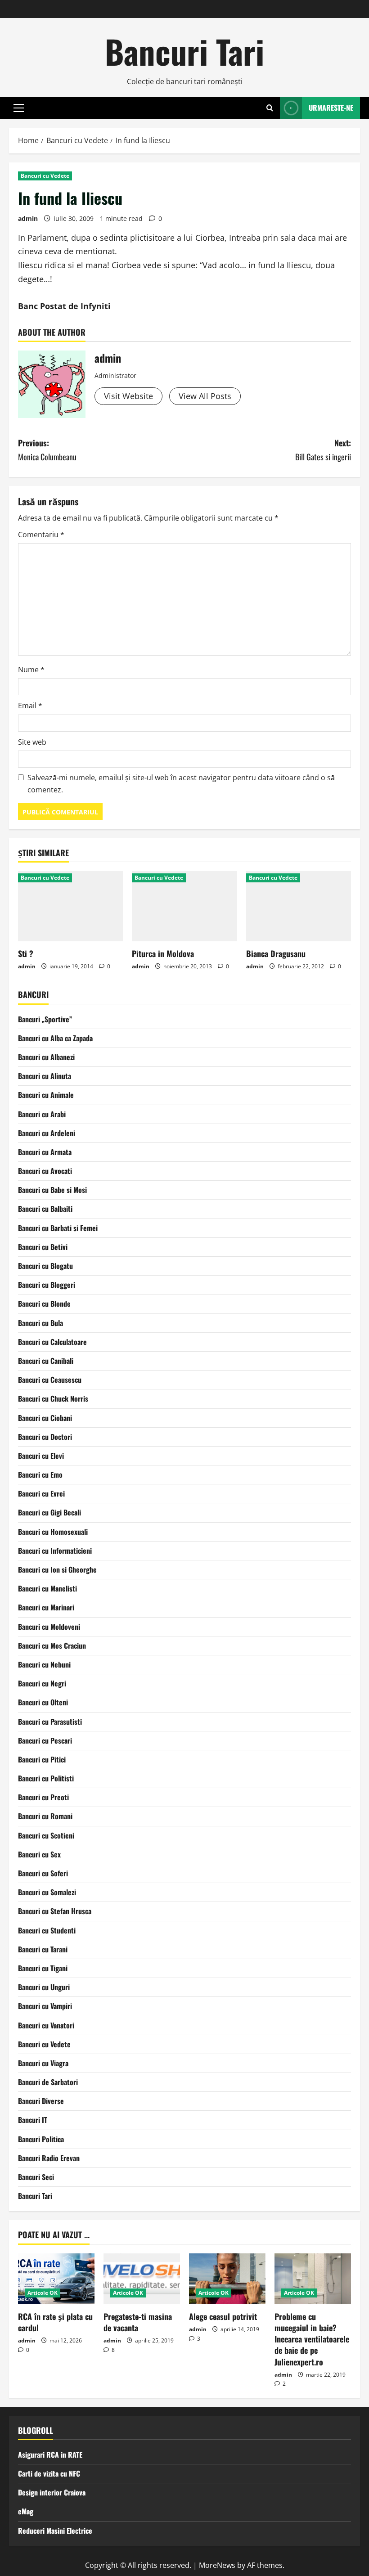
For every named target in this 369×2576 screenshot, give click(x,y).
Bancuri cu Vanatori (46, 2025)
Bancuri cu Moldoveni (49, 1627)
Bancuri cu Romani (45, 1816)
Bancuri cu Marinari (46, 1607)
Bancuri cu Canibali (46, 1361)
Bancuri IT (33, 2120)
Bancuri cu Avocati (45, 1171)
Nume (31, 670)
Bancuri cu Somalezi (47, 1892)
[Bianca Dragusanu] (299, 906)
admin (28, 218)
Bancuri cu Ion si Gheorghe (57, 1569)
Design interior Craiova (52, 2492)
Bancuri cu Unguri (44, 1987)
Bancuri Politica (41, 2139)
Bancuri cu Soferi (43, 1873)
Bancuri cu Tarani (43, 1949)
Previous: (47, 450)
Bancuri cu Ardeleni (47, 1133)
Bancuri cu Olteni (43, 1702)
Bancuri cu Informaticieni (55, 1551)
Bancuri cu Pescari (45, 1740)
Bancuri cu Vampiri (45, 2006)
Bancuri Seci (36, 2177)
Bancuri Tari (184, 51)
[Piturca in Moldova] (184, 906)
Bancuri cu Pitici (42, 1759)
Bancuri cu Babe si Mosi (52, 1190)
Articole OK (43, 2293)
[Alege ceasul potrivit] (227, 2279)
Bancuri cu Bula (40, 1323)
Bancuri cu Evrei (41, 1493)
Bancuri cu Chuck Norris (53, 1398)
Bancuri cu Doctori (45, 1437)
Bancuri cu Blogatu (45, 1266)
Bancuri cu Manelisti (47, 1588)
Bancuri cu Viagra (43, 2063)
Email (30, 706)
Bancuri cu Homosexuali (53, 1532)
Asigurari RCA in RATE (50, 2455)
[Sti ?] (70, 906)
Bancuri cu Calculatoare (52, 1342)
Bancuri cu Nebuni (44, 1664)
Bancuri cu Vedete (45, 176)
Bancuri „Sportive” (45, 1019)
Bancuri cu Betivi (43, 1247)
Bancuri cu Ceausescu (50, 1380)
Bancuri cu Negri (42, 1683)
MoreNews (217, 2565)
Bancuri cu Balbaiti (45, 1209)
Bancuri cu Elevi (41, 1456)
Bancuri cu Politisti (46, 1778)
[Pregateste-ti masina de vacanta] (142, 2279)
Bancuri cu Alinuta (45, 1076)
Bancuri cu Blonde (44, 1304)
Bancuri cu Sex (39, 1854)
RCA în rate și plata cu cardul (55, 2322)
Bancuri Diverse (41, 2101)
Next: (323, 450)
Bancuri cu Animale (46, 1095)
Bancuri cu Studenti (47, 1930)
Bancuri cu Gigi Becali (49, 1512)
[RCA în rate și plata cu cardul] (56, 2279)
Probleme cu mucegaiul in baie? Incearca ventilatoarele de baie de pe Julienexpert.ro (312, 2339)
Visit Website (128, 396)
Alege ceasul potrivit (223, 2316)
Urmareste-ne (331, 108)
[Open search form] (270, 108)
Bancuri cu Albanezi (46, 1057)
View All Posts (205, 396)
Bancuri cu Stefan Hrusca (55, 1911)
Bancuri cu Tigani (43, 1968)
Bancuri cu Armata (45, 1152)
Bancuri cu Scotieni (46, 1835)
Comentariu (41, 535)
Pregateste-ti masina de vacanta (138, 2322)
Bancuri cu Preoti (43, 1797)
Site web (32, 742)
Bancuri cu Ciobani (45, 1418)
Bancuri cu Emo (40, 1475)
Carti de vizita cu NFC (49, 2473)
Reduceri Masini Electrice (55, 2531)
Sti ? (26, 953)
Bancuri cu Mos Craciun (52, 1645)
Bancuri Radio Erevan (49, 2158)
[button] (19, 108)
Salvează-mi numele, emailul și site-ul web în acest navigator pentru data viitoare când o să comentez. (181, 784)
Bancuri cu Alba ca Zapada (55, 1038)
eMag (26, 2511)
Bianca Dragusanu (276, 953)
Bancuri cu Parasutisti (50, 1722)
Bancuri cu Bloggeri (47, 1285)
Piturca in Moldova (163, 953)
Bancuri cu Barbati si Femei (58, 1228)
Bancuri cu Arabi (42, 1114)
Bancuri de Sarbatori (48, 2082)
